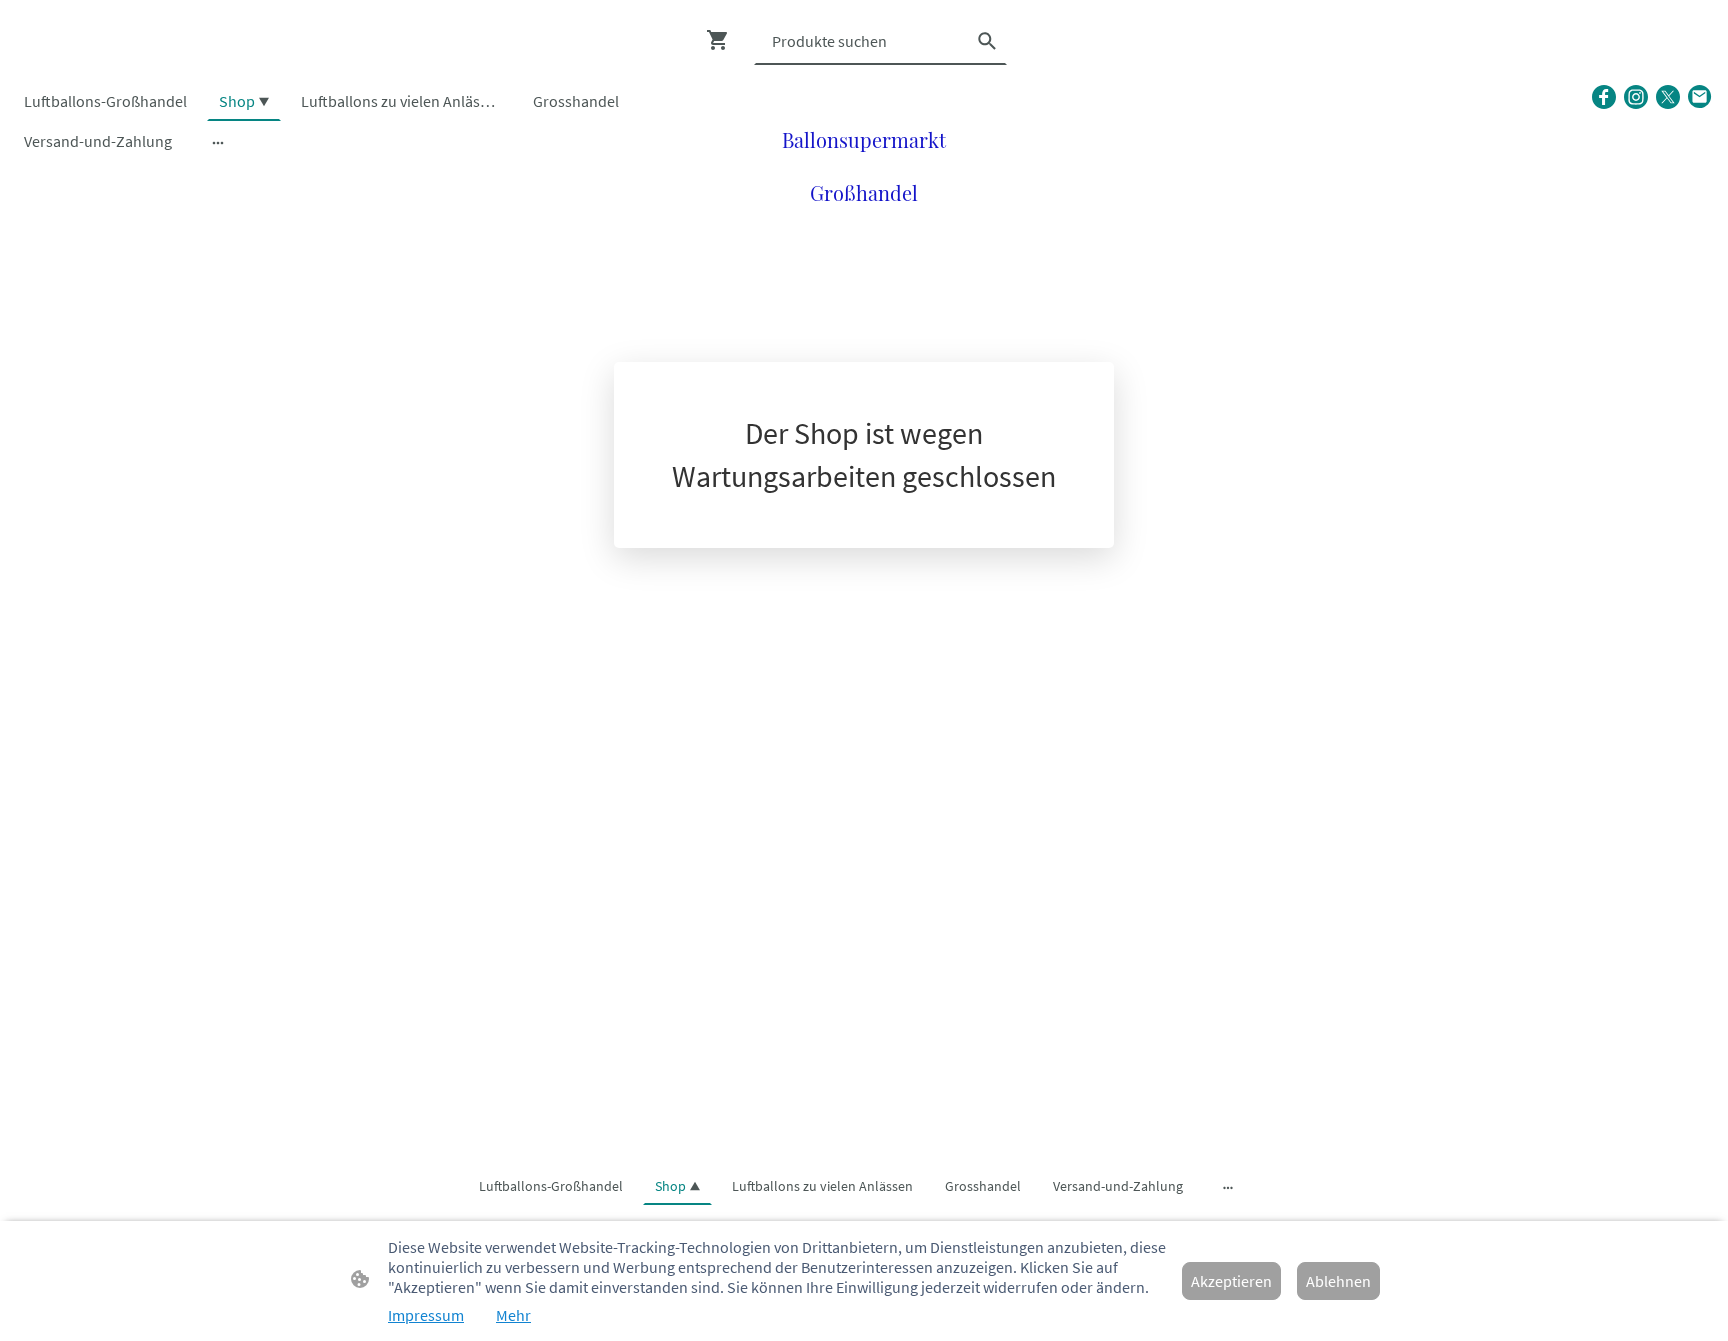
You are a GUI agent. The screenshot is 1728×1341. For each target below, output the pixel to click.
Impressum (426, 1315)
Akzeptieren (1231, 1281)
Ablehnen (1338, 1281)
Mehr (513, 1315)
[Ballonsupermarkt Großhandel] (863, 229)
